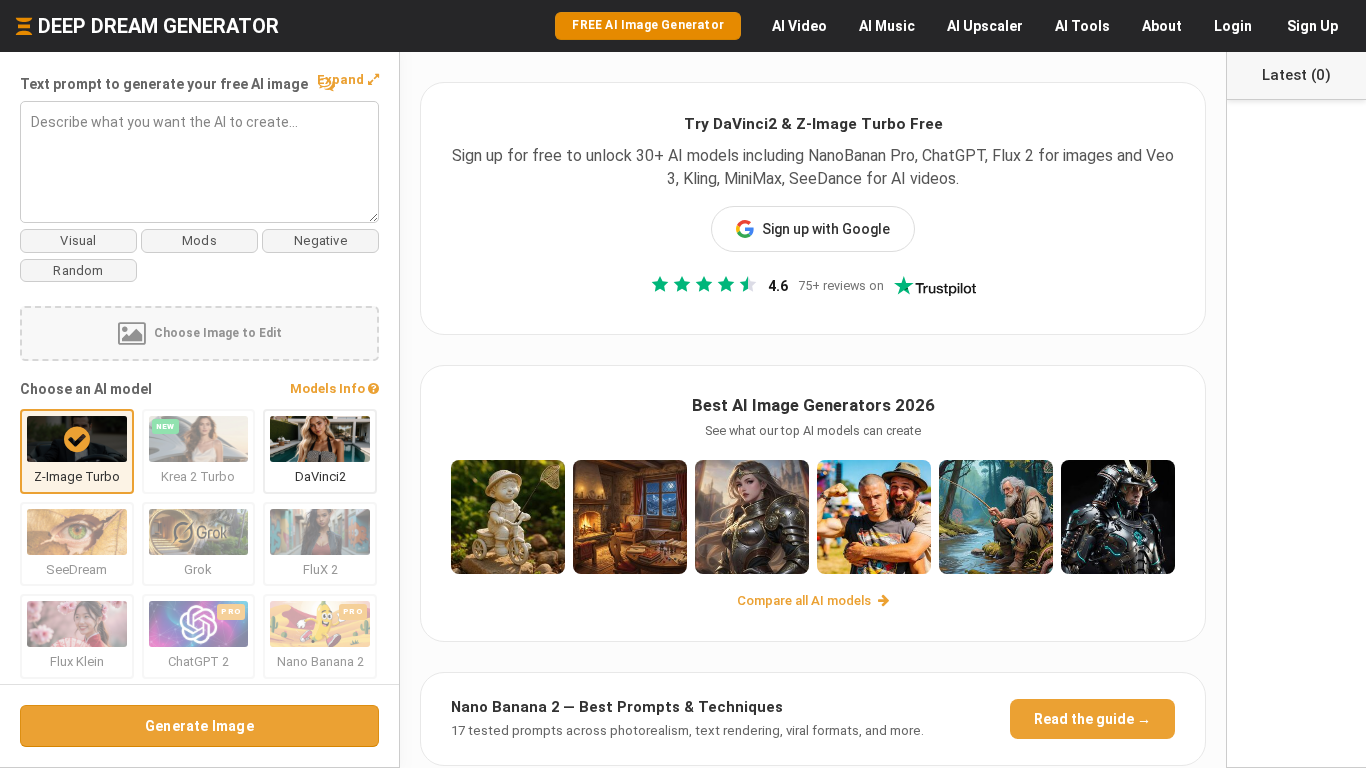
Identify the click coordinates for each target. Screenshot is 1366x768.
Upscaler (985, 26)
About (1162, 26)
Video (799, 26)
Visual (78, 240)
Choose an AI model (86, 389)
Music (887, 26)
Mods (199, 240)
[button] (348, 80)
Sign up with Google (826, 229)
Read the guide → (1092, 719)
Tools (1082, 26)
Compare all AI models (805, 600)
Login (1233, 26)
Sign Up (1312, 26)
